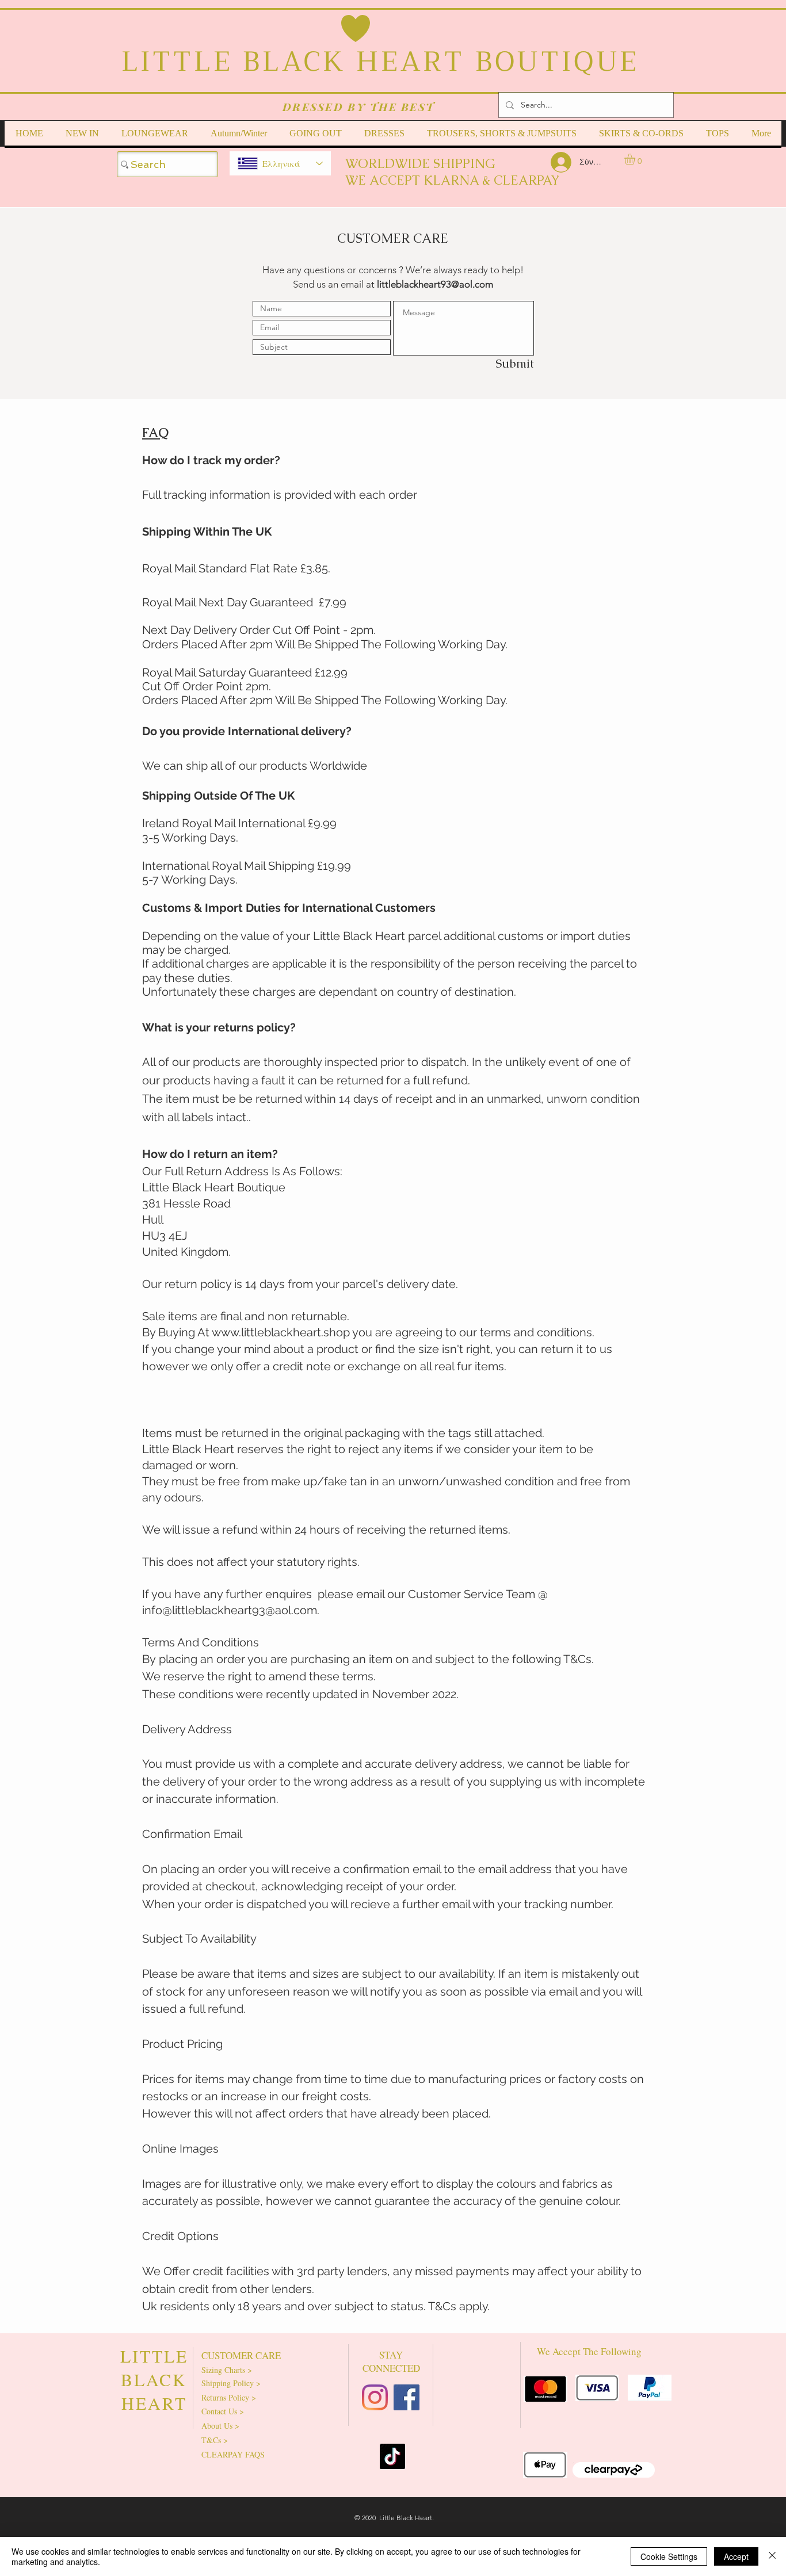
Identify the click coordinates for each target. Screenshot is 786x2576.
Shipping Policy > (231, 2383)
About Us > (220, 2426)
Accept (736, 2556)
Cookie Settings (669, 2556)
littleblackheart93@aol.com (435, 284)
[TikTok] (392, 2456)
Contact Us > (223, 2411)
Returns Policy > (229, 2397)
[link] (636, 159)
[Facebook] (407, 2397)
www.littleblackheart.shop (281, 1332)
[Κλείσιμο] (772, 2556)
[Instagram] (375, 2397)
